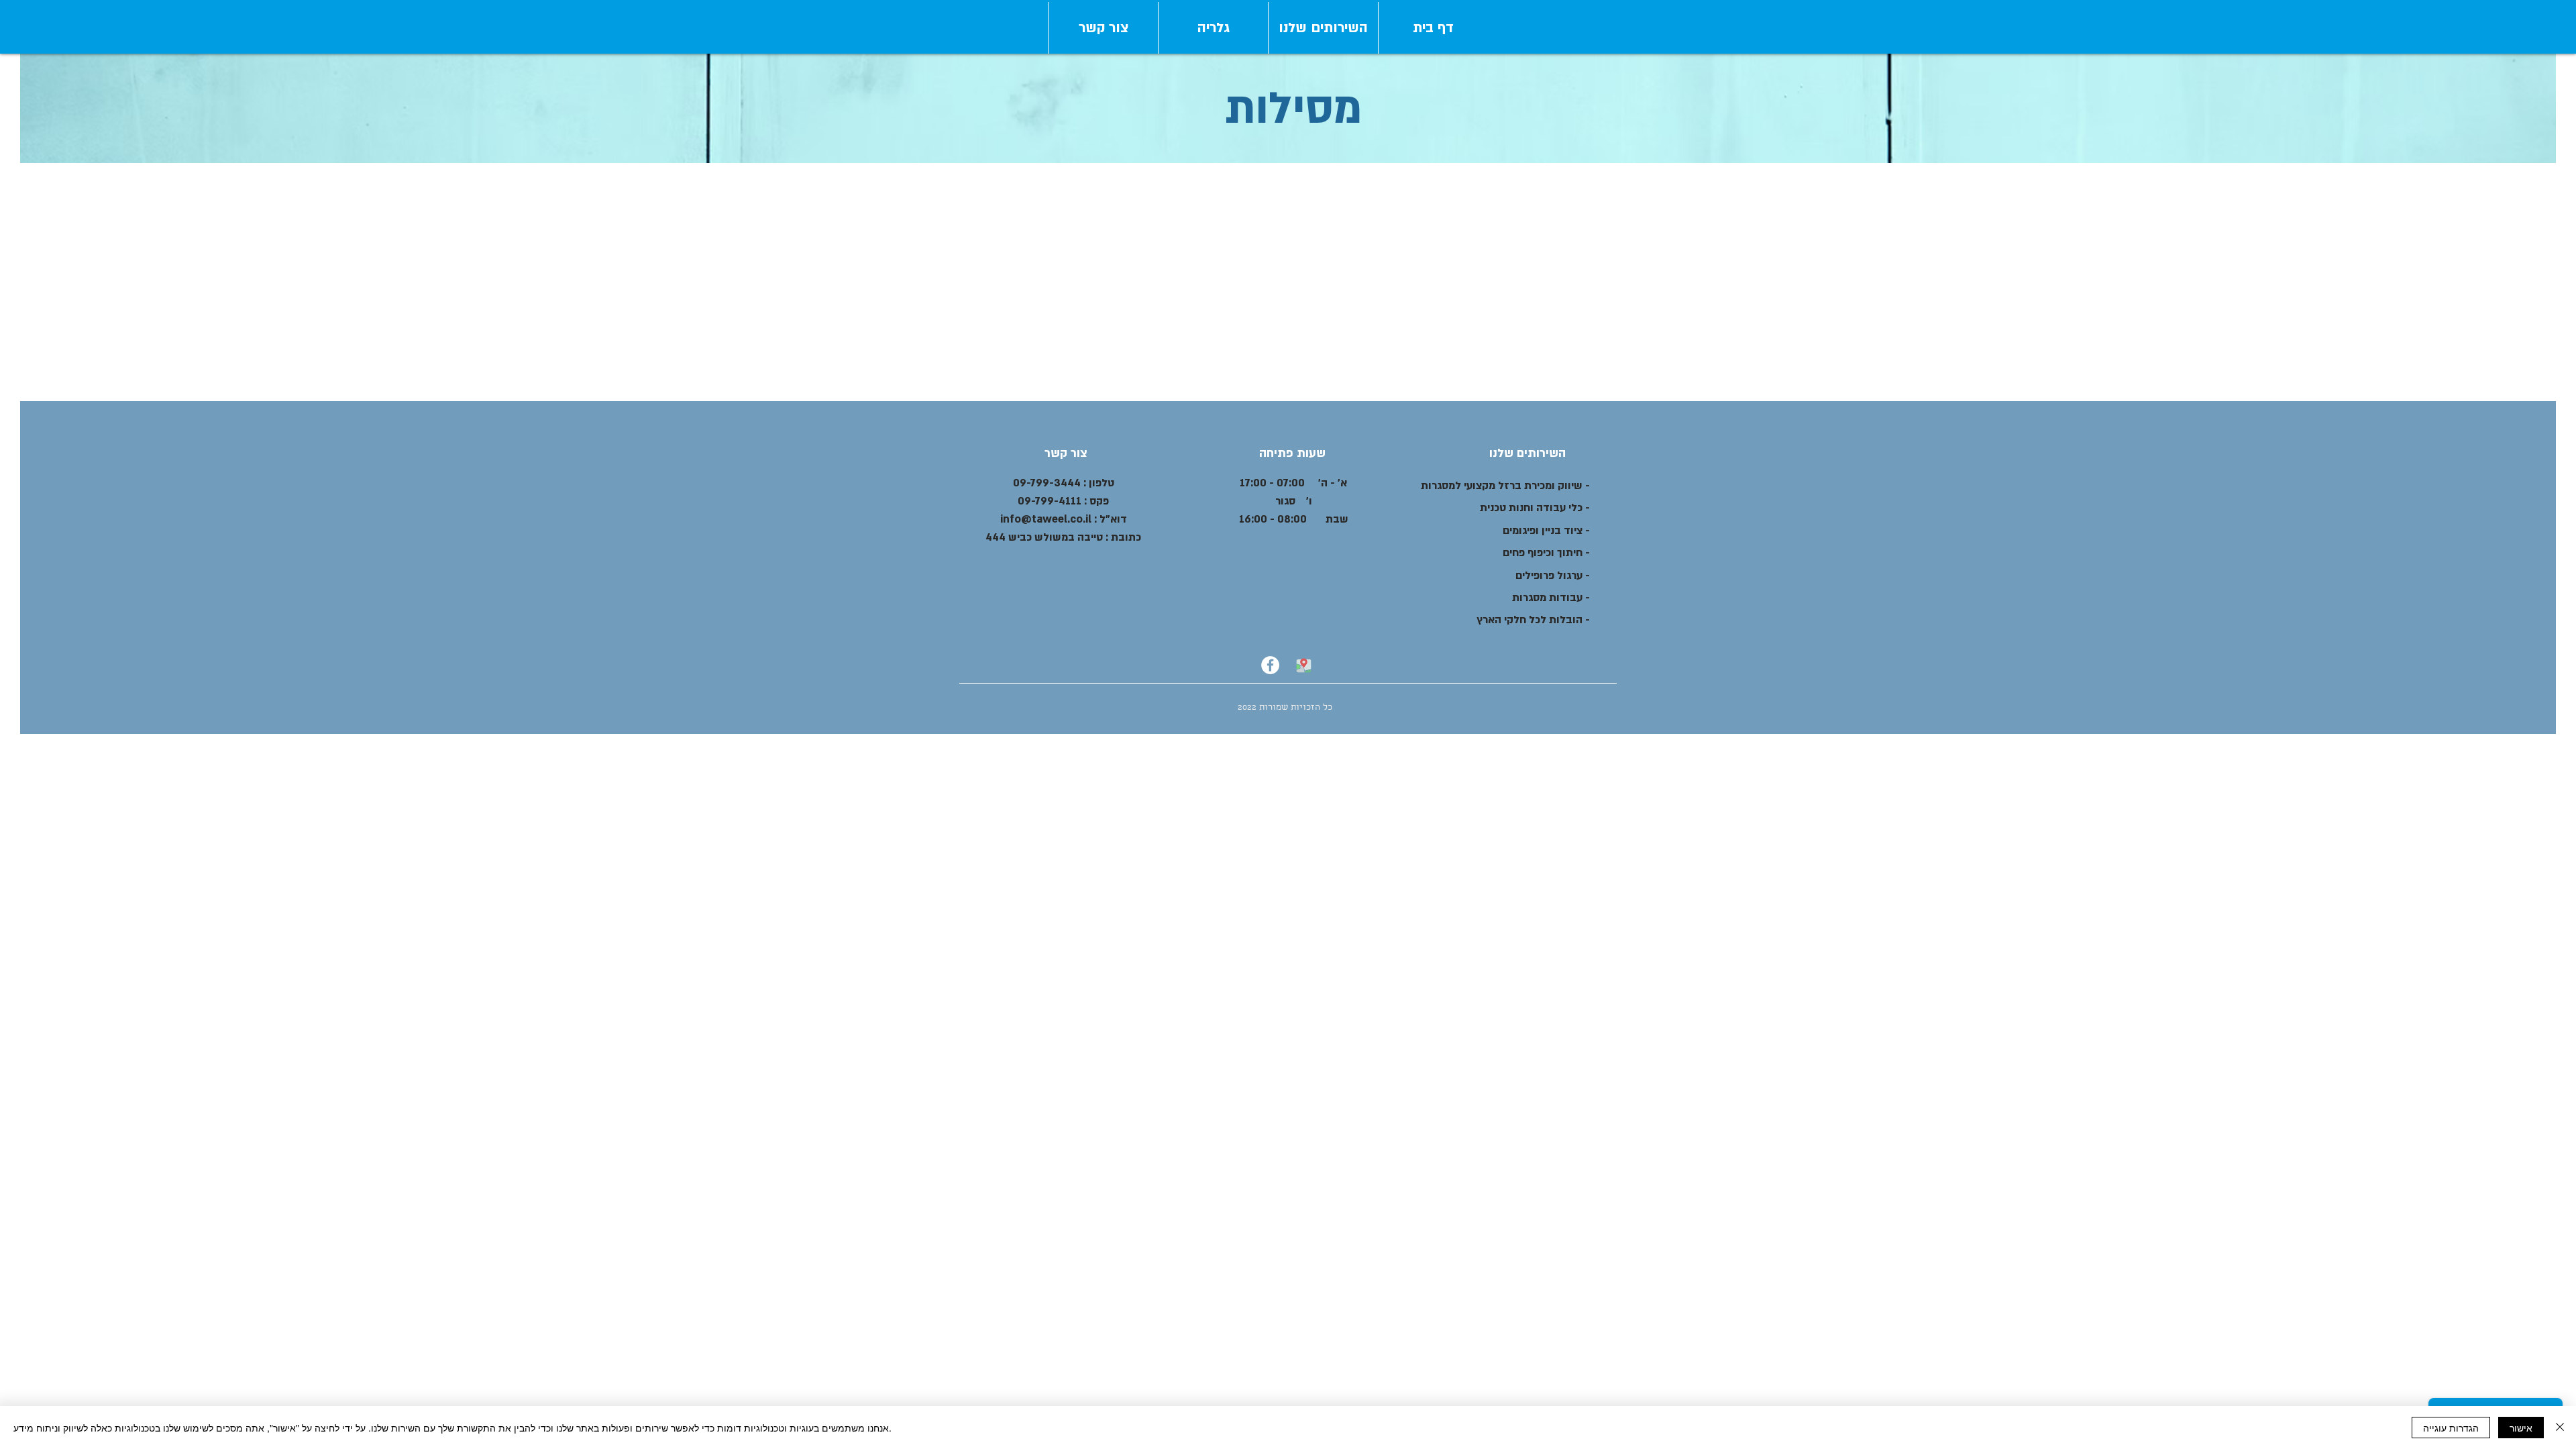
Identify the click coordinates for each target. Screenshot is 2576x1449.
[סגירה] (2560, 1428)
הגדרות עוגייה (2451, 1428)
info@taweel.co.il (1046, 519)
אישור (2521, 1428)
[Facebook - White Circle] (1270, 665)
